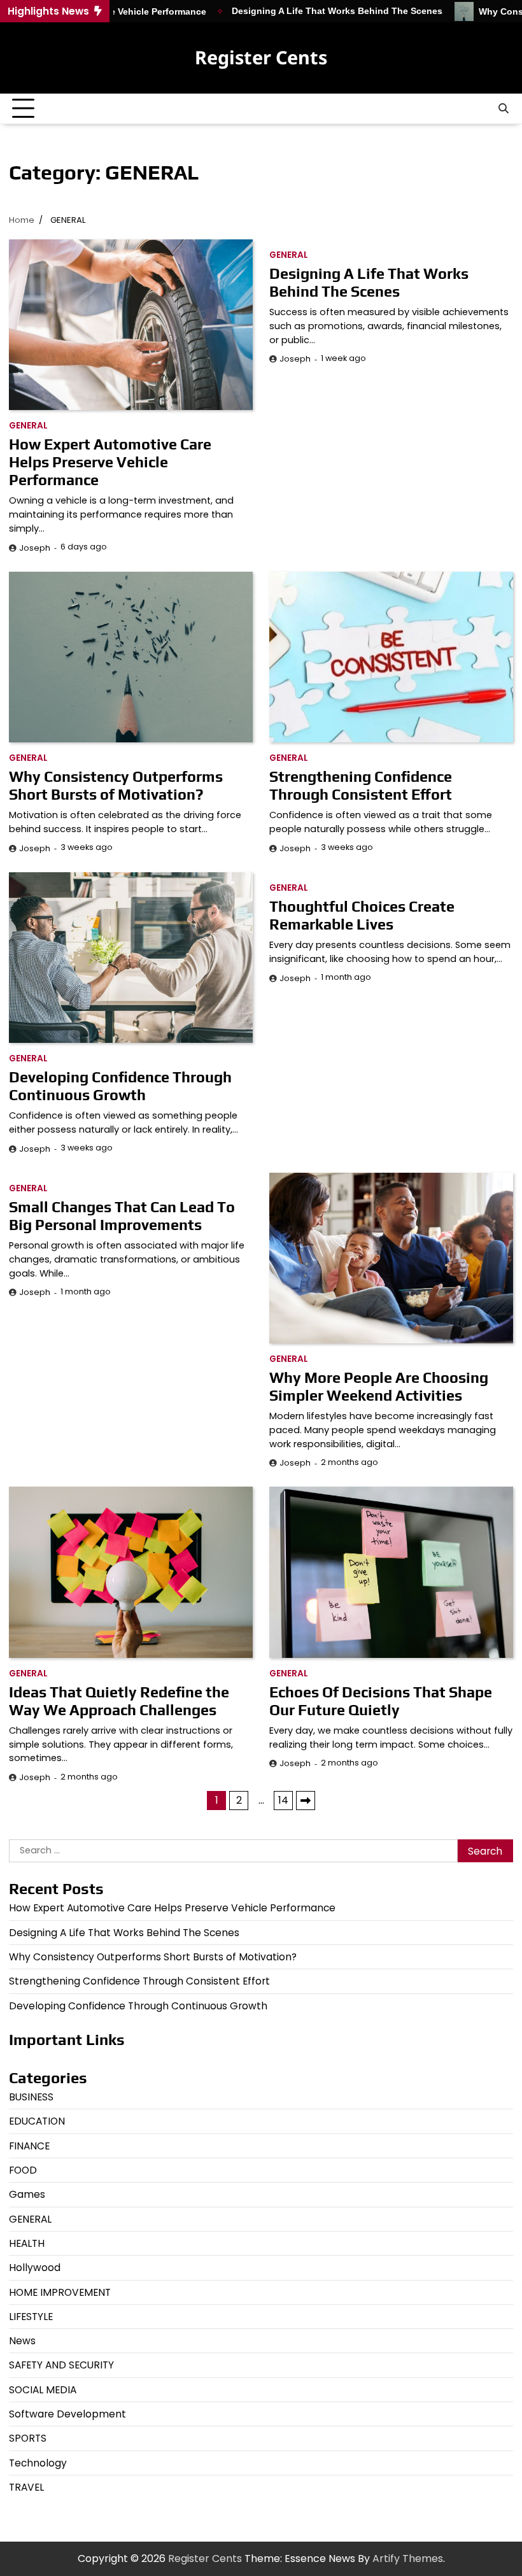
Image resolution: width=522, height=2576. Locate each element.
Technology (38, 2463)
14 (283, 1800)
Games (27, 2194)
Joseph (35, 548)
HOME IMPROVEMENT (60, 2292)
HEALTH (27, 2243)
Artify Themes (408, 2558)
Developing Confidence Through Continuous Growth (120, 1086)
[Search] (504, 109)
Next (306, 1801)
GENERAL (28, 426)
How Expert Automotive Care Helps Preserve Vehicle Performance (110, 462)
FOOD (23, 2170)
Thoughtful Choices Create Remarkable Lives (362, 915)
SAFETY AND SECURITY (61, 2365)
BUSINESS (31, 2097)
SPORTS (28, 2438)
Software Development (67, 2414)
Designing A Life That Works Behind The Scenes (290, 11)
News (22, 2341)
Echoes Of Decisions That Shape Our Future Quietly (381, 1701)
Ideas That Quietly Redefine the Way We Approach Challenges (119, 1701)
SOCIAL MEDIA (43, 2390)
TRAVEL (26, 2487)
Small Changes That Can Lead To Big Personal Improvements (122, 1216)
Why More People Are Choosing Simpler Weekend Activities (379, 1386)
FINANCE (29, 2146)
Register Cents (261, 57)
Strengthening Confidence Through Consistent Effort (361, 785)
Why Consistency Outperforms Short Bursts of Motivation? (116, 785)
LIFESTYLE (31, 2317)
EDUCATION (37, 2121)
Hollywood (35, 2268)
